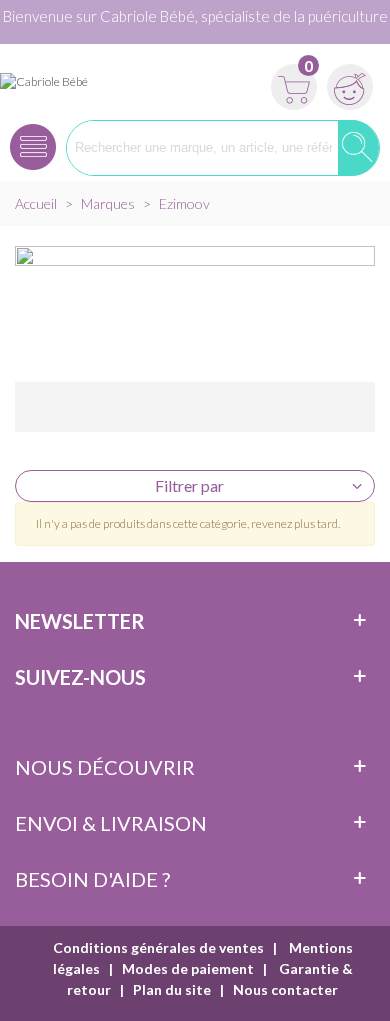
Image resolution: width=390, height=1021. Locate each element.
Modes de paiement (188, 968)
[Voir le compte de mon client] (347, 81)
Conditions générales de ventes (158, 947)
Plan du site (172, 989)
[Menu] (33, 141)
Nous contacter (285, 989)
